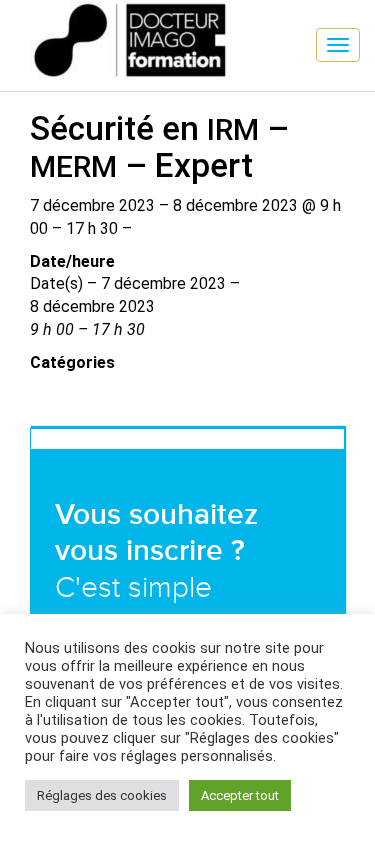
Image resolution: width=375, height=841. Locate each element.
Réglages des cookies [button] (102, 795)
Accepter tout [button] (240, 795)
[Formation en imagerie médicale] (15, 15)
